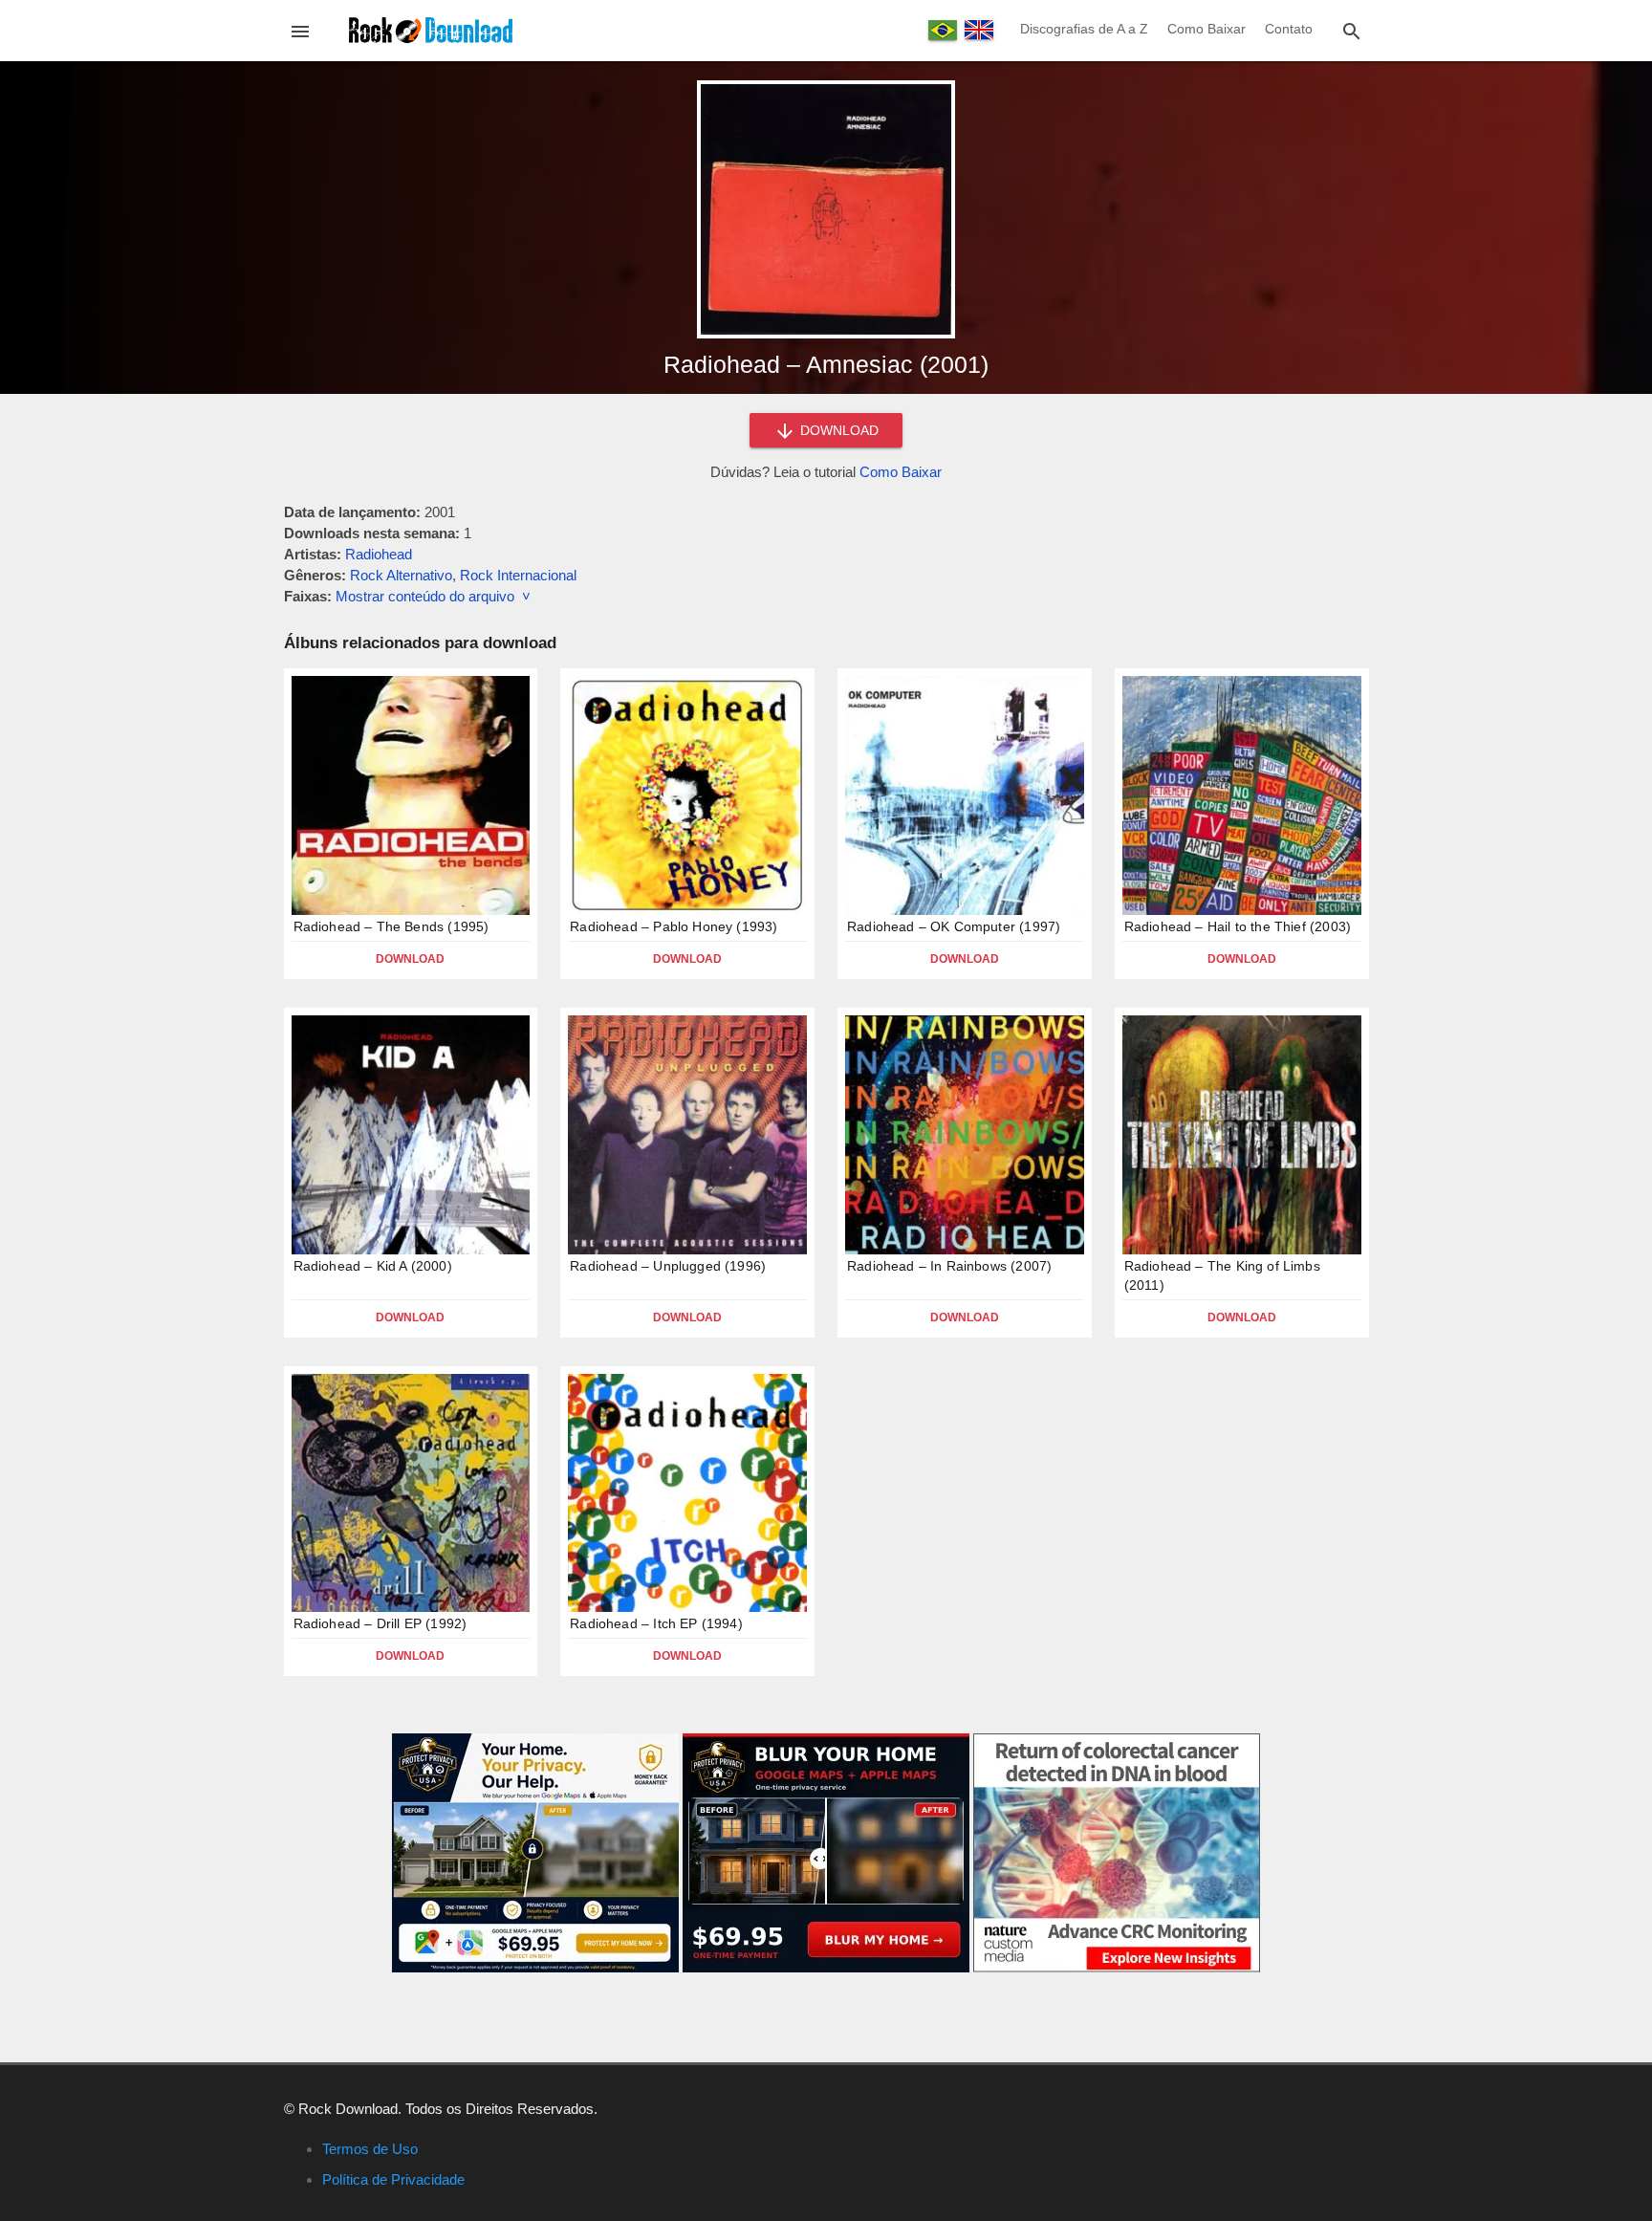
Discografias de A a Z (1084, 29)
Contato (1289, 29)
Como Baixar (1206, 29)
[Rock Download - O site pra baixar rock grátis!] (431, 29)
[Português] (943, 30)
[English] (979, 30)
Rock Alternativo (401, 575)
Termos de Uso (370, 2149)
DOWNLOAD (837, 430)
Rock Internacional (518, 575)
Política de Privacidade (393, 2179)
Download (410, 959)
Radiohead (379, 554)
